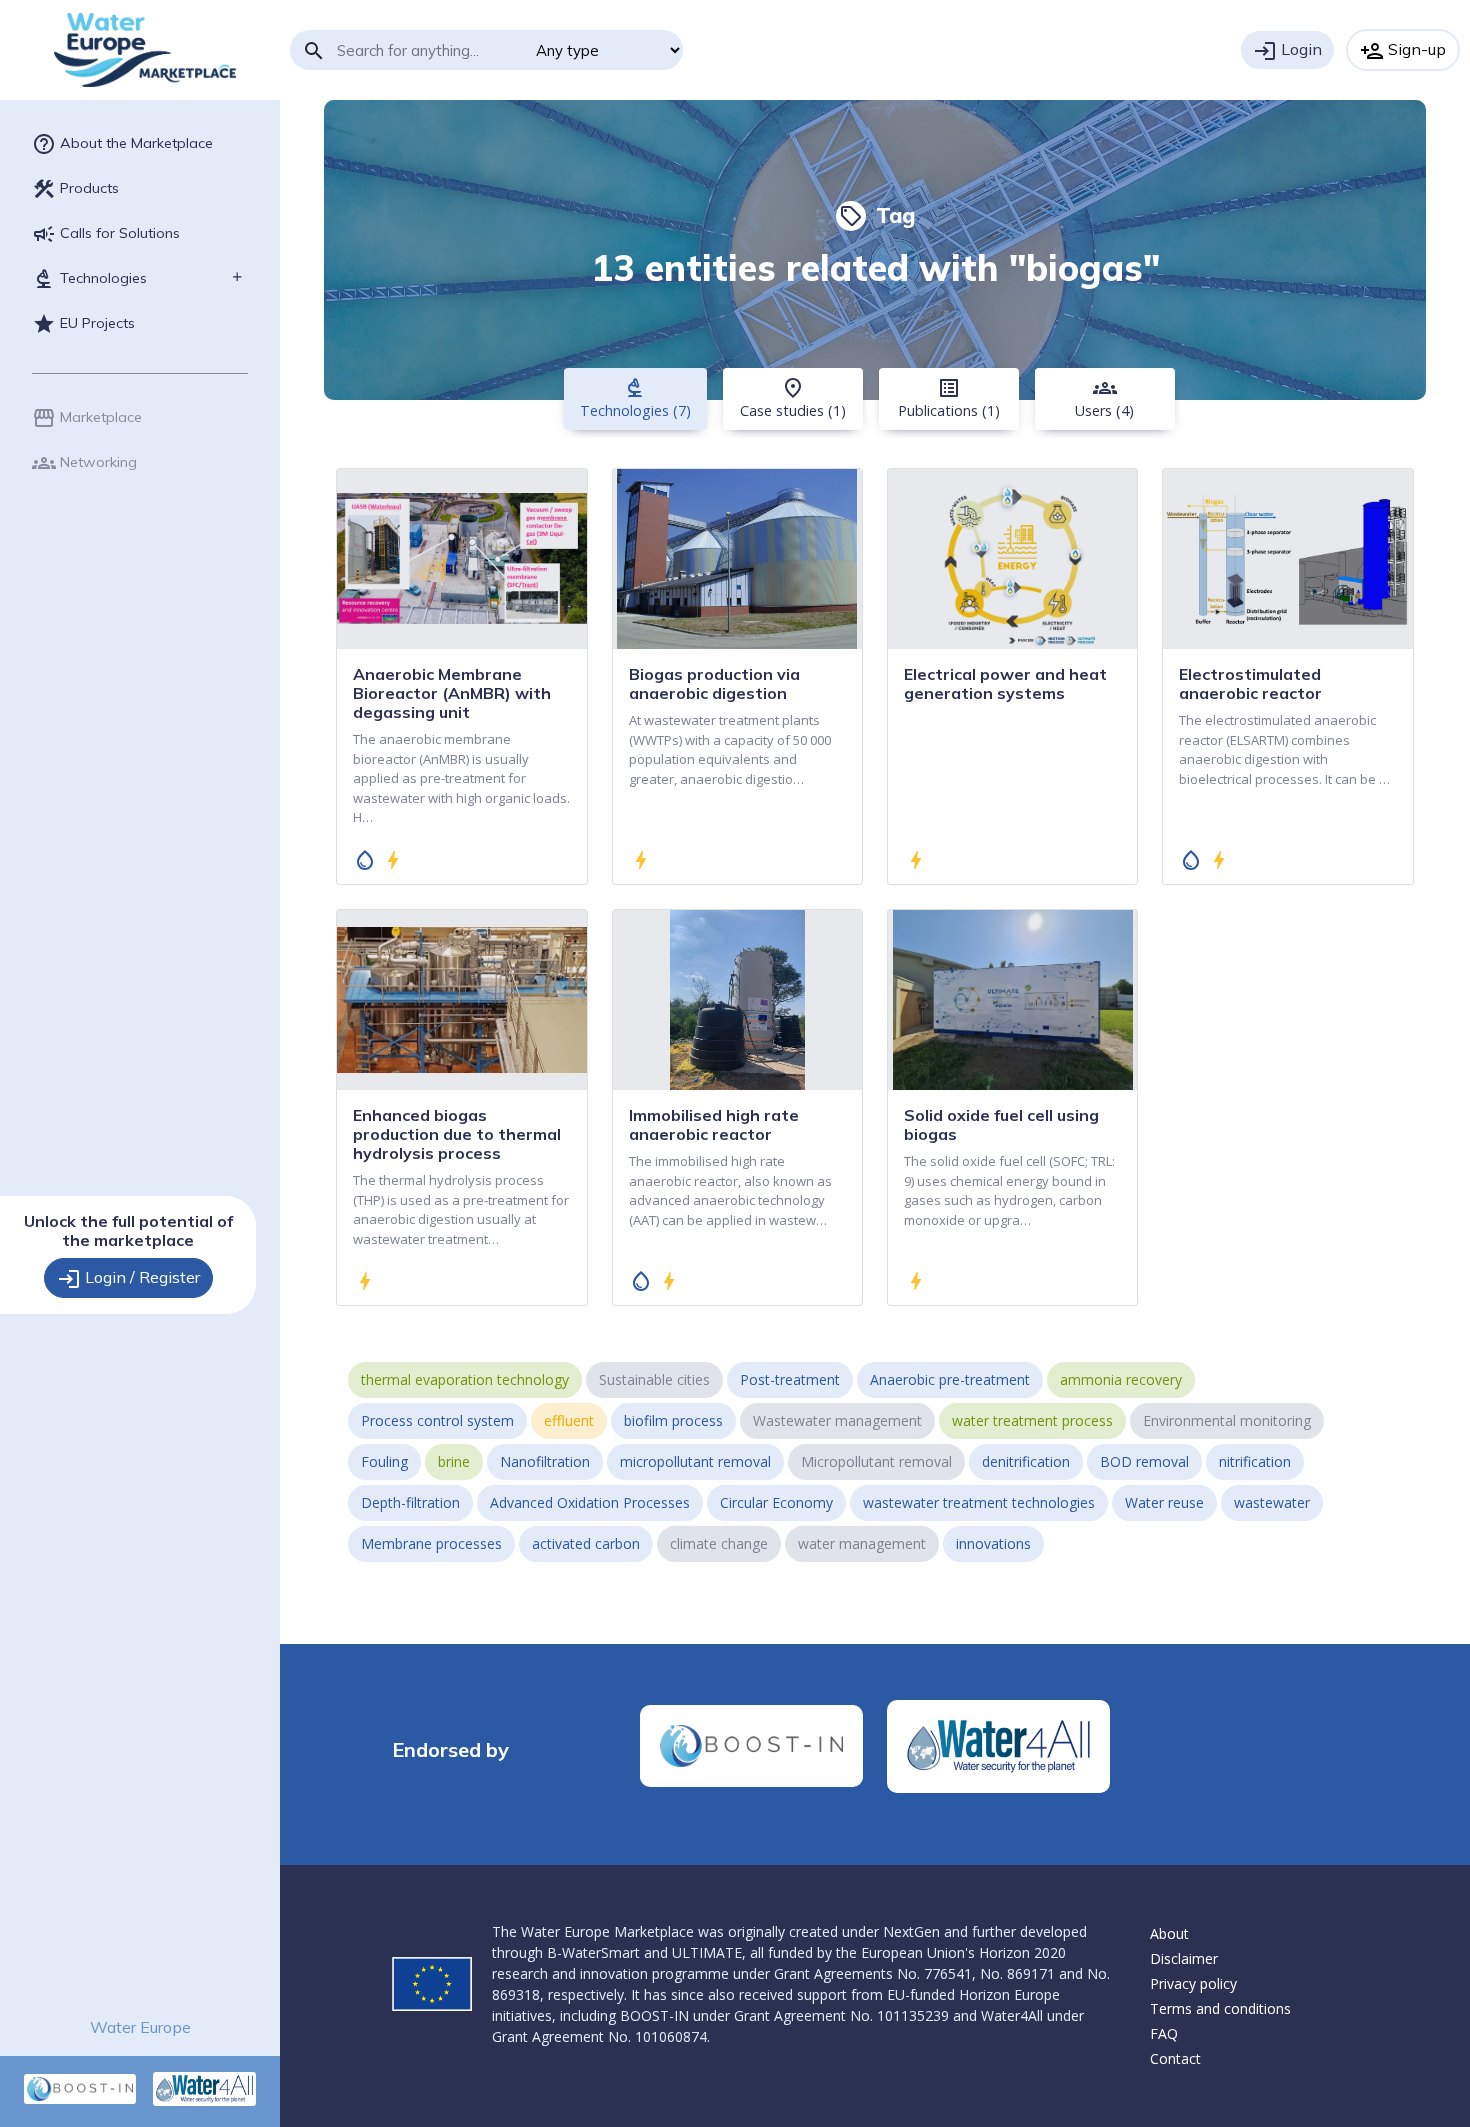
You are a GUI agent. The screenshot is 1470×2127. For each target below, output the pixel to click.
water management (862, 1543)
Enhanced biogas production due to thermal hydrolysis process (457, 1134)
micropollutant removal (695, 1461)
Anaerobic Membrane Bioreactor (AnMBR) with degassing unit (452, 693)
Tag (877, 215)
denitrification (1026, 1461)
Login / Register (128, 1279)
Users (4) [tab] (1104, 398)
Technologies (89, 279)
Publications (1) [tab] (949, 398)
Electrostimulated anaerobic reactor (1250, 683)
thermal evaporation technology (465, 1379)
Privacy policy (1193, 1983)
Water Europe (140, 2027)
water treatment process (1032, 1420)
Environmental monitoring (1227, 1420)
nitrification (1255, 1461)
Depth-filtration (410, 1502)
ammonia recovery (1121, 1379)
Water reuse (1164, 1502)
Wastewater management (837, 1420)
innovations (993, 1543)
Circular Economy (776, 1502)
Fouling (384, 1461)
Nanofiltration (545, 1461)
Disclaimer (1184, 1958)
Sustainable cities (654, 1379)
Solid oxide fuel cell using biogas (1001, 1124)
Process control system (437, 1420)
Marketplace (87, 418)
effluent (569, 1420)
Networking (84, 463)
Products (75, 189)
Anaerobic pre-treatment (950, 1379)
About (1169, 1933)
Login (1287, 51)
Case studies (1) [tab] (793, 398)
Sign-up (1403, 51)
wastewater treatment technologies (979, 1502)
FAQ (1164, 2033)
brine (454, 1461)
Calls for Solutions (106, 234)
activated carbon (586, 1543)
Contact (1175, 2058)
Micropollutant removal (876, 1461)
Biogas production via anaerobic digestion (714, 683)
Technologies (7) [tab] (635, 398)
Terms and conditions (1220, 2008)
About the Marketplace (122, 144)
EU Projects (83, 324)
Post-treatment (790, 1379)
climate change (719, 1543)
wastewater (1272, 1502)
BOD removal (1144, 1461)
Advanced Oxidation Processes (590, 1502)
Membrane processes (431, 1543)
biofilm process (673, 1420)
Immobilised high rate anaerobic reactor (714, 1124)
